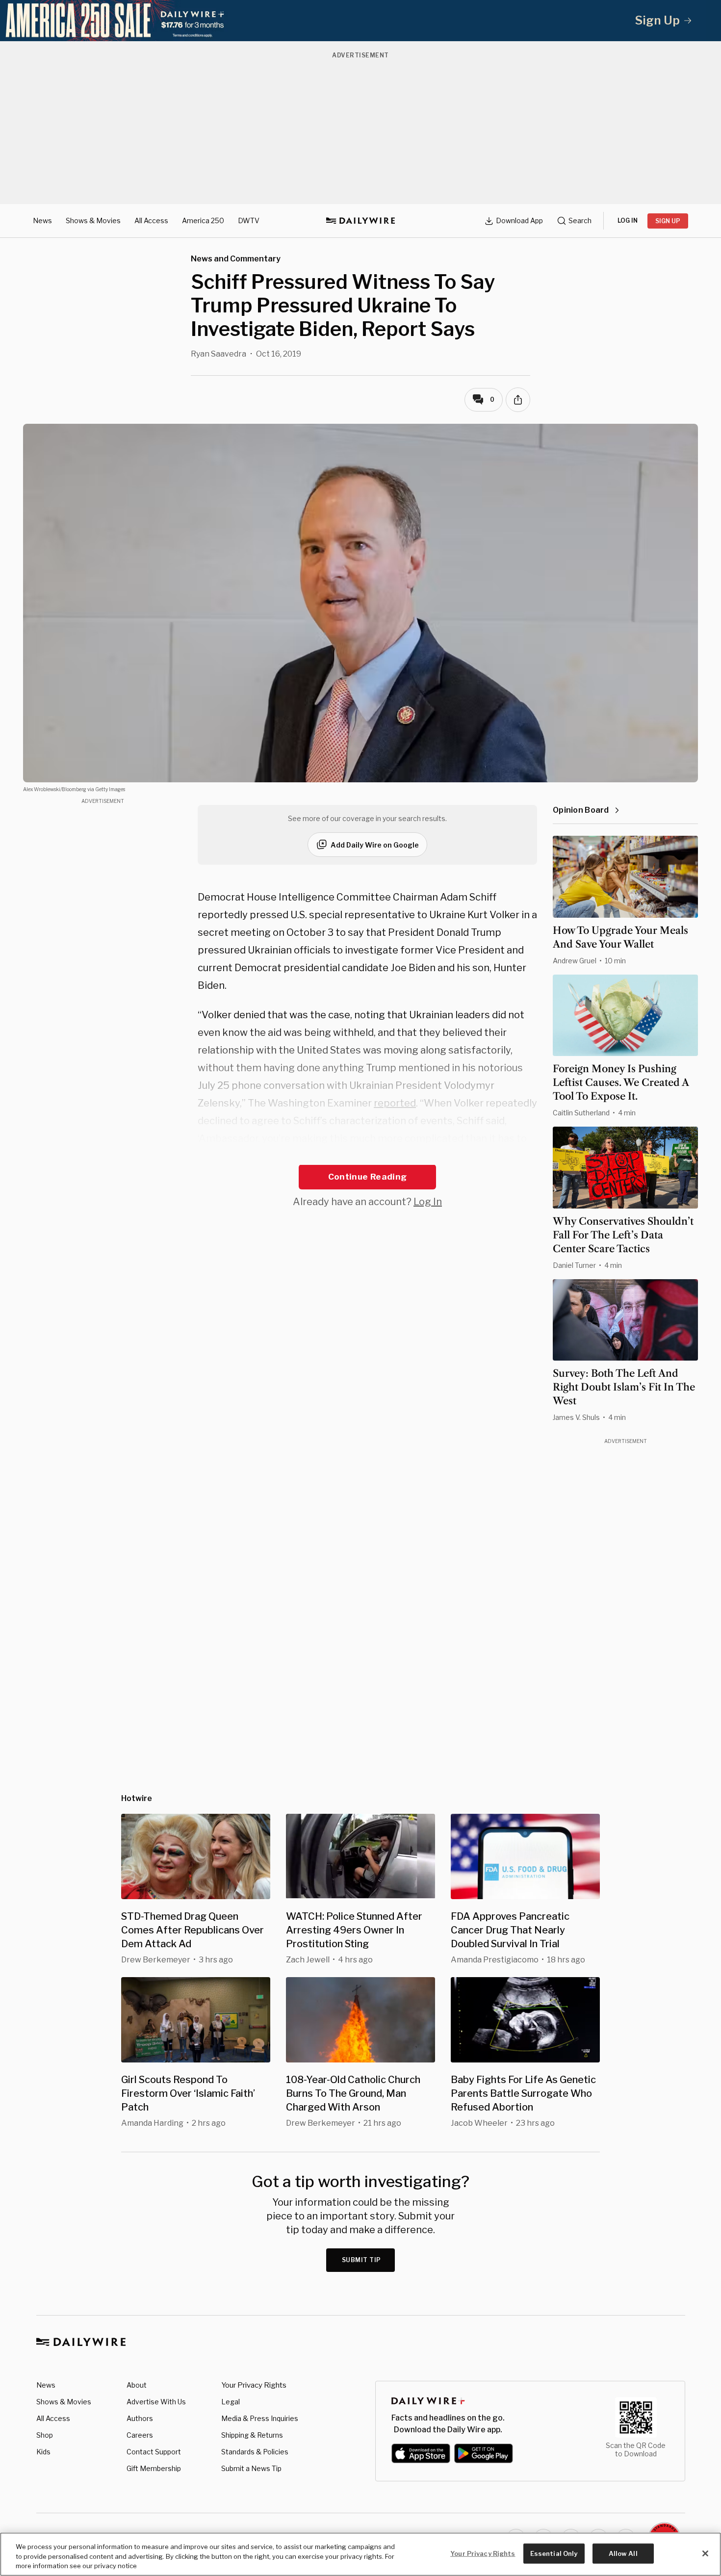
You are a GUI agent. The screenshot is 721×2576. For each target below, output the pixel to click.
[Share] (518, 400)
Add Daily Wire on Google (375, 845)
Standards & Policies (255, 2452)
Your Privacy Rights (254, 2385)
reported (395, 1103)
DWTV (249, 220)
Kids (43, 2452)
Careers (140, 2435)
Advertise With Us (156, 2402)
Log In (428, 1202)
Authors (140, 2418)
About (137, 2385)
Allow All (623, 2553)
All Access (151, 220)
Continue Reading (367, 1177)
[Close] (705, 2553)
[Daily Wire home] (360, 221)
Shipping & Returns (252, 2435)
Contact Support (154, 2452)
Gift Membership (154, 2468)
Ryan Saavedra (219, 354)
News (42, 220)
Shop (45, 2435)
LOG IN (628, 220)
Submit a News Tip (251, 2468)
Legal (231, 2402)
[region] (360, 2554)
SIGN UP (668, 221)
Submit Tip (361, 2260)
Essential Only (554, 2553)
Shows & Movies (93, 220)
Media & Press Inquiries (260, 2418)
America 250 (203, 220)
